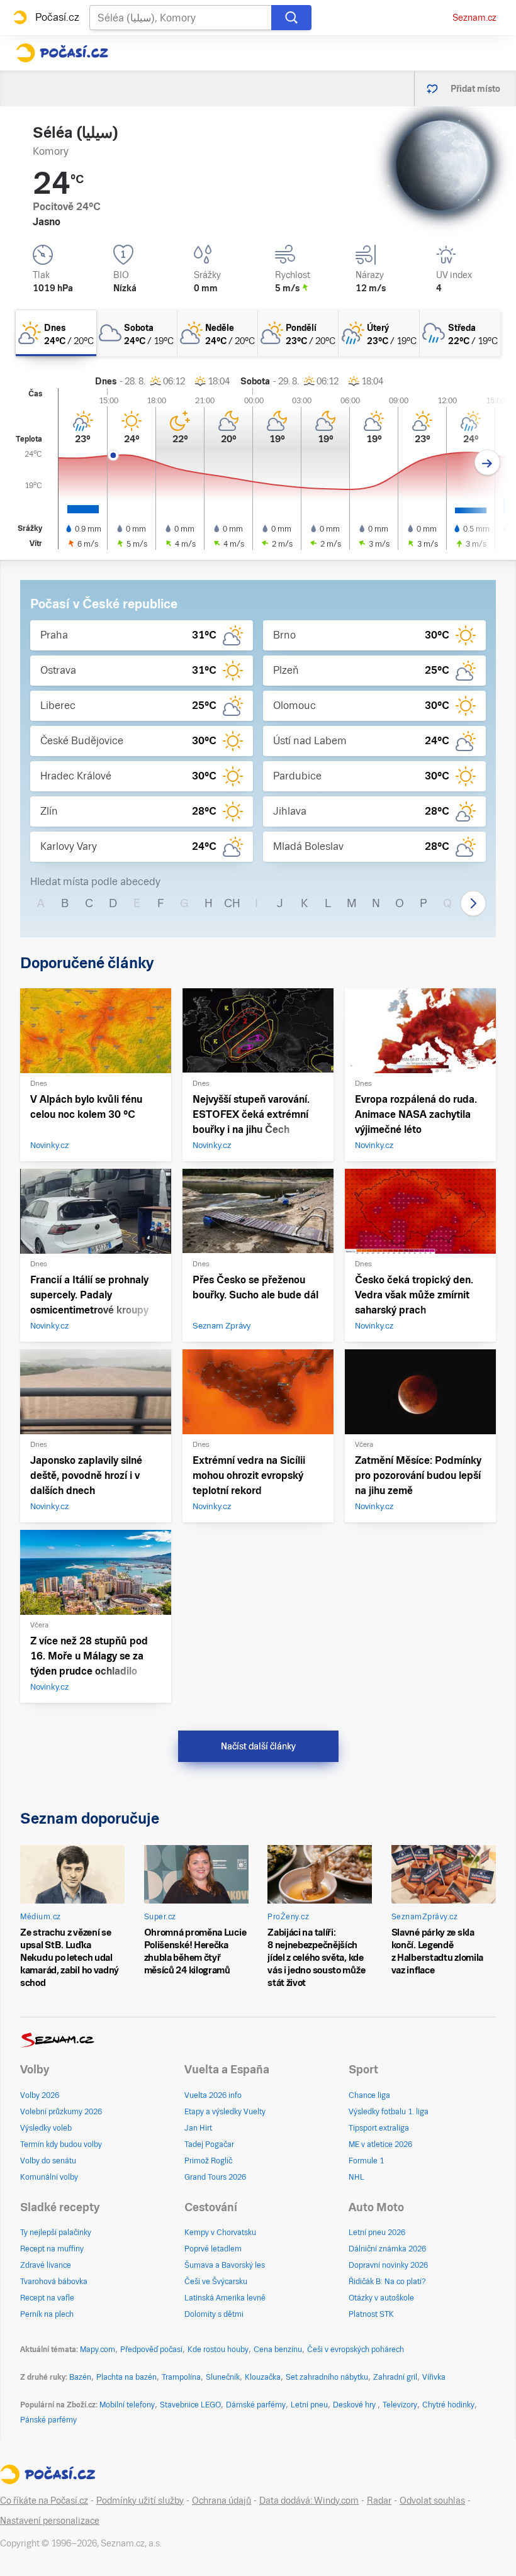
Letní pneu (309, 2405)
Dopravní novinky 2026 (388, 2265)
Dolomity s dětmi (214, 2314)
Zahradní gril (395, 2377)
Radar (379, 2501)
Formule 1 (366, 2161)
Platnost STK (371, 2314)
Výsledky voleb (46, 2128)
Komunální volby (49, 2177)
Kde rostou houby (218, 2350)
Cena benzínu (278, 2350)
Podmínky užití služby (140, 2501)
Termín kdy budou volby (61, 2144)
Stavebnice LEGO (190, 2405)
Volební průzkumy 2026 (61, 2112)
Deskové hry (355, 2405)
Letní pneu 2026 (377, 2233)
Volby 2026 (40, 2095)
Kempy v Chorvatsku (220, 2233)
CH (232, 903)
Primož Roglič (208, 2161)
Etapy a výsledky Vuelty (225, 2112)
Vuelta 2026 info (213, 2095)
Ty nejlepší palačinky (56, 2233)
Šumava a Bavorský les (225, 2265)
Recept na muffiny (52, 2249)
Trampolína (181, 2377)
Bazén (80, 2377)
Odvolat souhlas (432, 2501)
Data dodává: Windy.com (309, 2501)
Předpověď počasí (151, 2350)
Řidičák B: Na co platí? (387, 2282)
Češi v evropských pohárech (356, 2350)
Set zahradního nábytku (327, 2377)
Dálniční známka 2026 (387, 2249)
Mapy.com (98, 2350)
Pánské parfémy (48, 2420)
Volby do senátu (48, 2161)
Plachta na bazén (126, 2377)
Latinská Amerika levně (225, 2298)
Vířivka (434, 2377)
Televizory (400, 2405)
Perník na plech (47, 2314)
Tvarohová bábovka (54, 2282)
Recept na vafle (47, 2298)
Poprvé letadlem (213, 2249)
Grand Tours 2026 (215, 2177)
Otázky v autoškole (381, 2298)
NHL (356, 2177)
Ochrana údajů (222, 2501)
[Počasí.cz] (62, 53)
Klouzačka (263, 2377)
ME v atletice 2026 (380, 2144)
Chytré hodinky (448, 2405)
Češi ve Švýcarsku (216, 2282)
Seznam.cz (474, 18)
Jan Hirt (198, 2128)
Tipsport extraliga (379, 2128)
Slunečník (223, 2377)
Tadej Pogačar (209, 2144)
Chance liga (369, 2095)
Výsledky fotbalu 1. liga (389, 2112)
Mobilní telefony (127, 2405)
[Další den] (487, 463)
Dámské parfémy (256, 2405)
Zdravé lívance (46, 2265)
